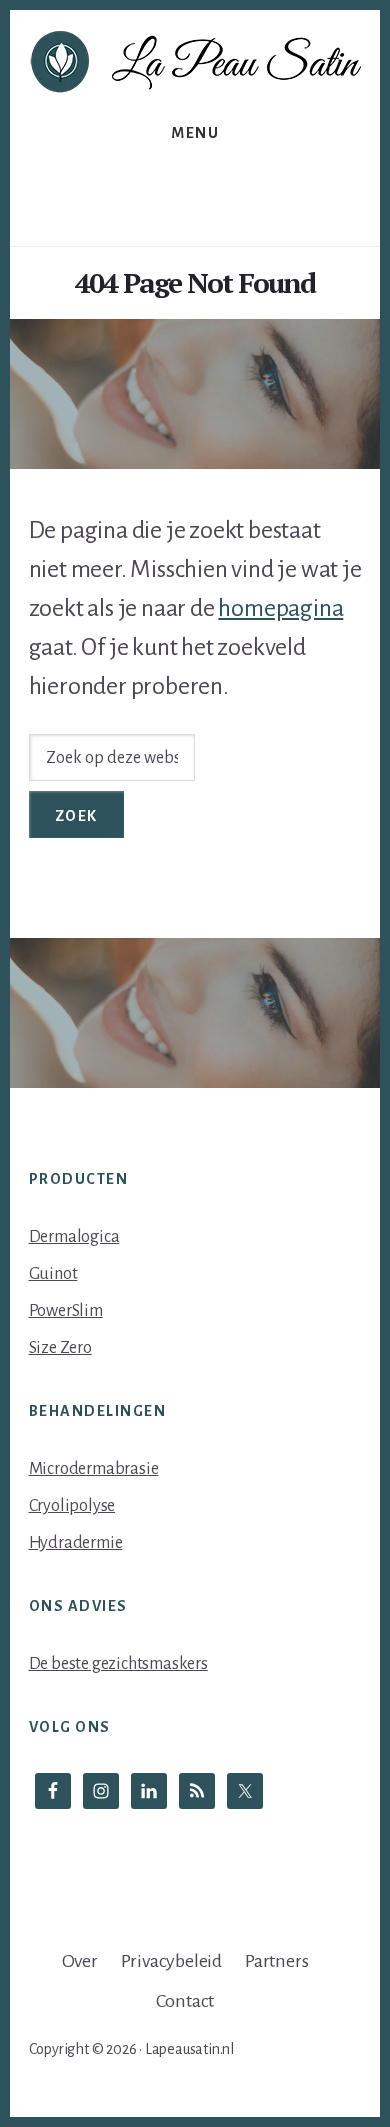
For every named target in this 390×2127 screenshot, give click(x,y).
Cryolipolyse (72, 1506)
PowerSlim (66, 1311)
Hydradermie (76, 1543)
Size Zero (60, 1348)
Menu (195, 133)
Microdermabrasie (94, 1469)
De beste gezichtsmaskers (118, 1664)
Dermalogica (74, 1237)
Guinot (53, 1274)
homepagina (280, 608)
